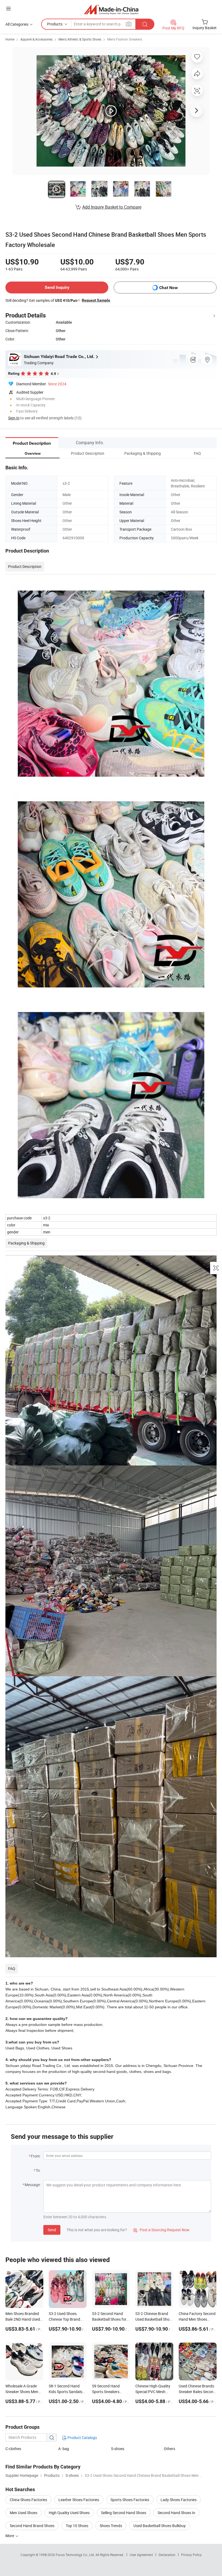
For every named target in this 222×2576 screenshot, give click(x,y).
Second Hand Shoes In (176, 2513)
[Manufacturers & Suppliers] (111, 9)
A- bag (64, 2449)
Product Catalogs (82, 2438)
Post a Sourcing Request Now (161, 2230)
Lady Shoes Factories (179, 2500)
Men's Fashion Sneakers (125, 39)
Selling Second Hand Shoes (124, 2513)
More (10, 2536)
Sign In (14, 418)
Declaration (167, 2555)
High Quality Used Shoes (69, 2513)
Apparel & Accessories (36, 39)
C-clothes (13, 2449)
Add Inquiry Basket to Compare (112, 207)
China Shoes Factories (28, 2500)
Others (169, 2449)
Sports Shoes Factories (130, 2500)
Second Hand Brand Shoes (32, 2526)
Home (10, 39)
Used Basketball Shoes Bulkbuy (160, 2526)
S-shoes (118, 2449)
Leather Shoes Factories (79, 2500)
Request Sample (96, 300)
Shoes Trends (111, 2526)
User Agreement (141, 2555)
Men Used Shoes (24, 2513)
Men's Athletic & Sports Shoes (80, 39)
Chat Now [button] (169, 288)
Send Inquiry (57, 287)
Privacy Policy (191, 2555)
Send (52, 2230)
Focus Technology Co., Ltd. (76, 2555)
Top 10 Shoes (77, 2526)
